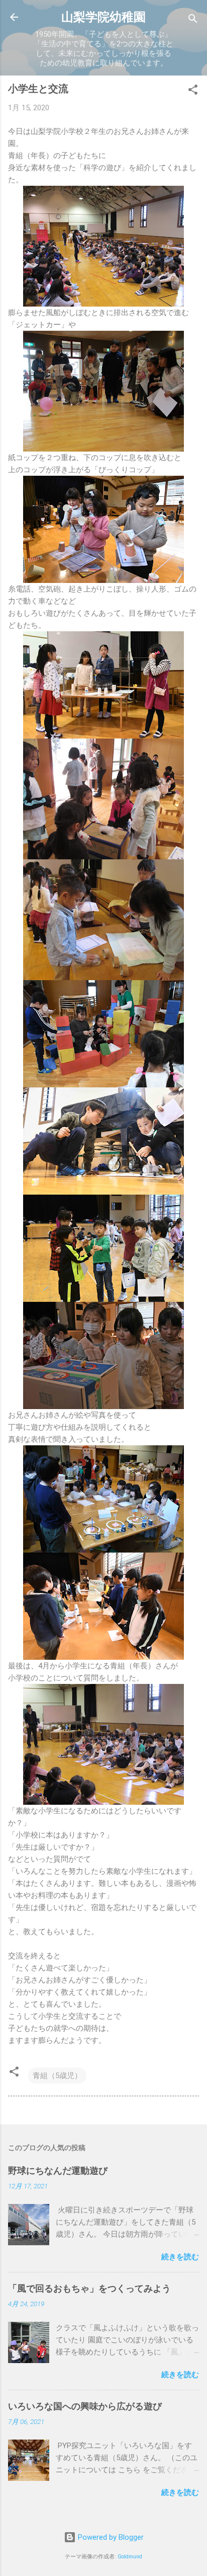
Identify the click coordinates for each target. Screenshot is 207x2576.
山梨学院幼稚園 (103, 17)
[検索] (193, 20)
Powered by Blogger (110, 2537)
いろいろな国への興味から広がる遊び (85, 2406)
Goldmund (130, 2557)
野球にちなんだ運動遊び (58, 2170)
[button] (193, 91)
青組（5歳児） (57, 2076)
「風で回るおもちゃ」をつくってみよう (89, 2288)
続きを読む (180, 2257)
